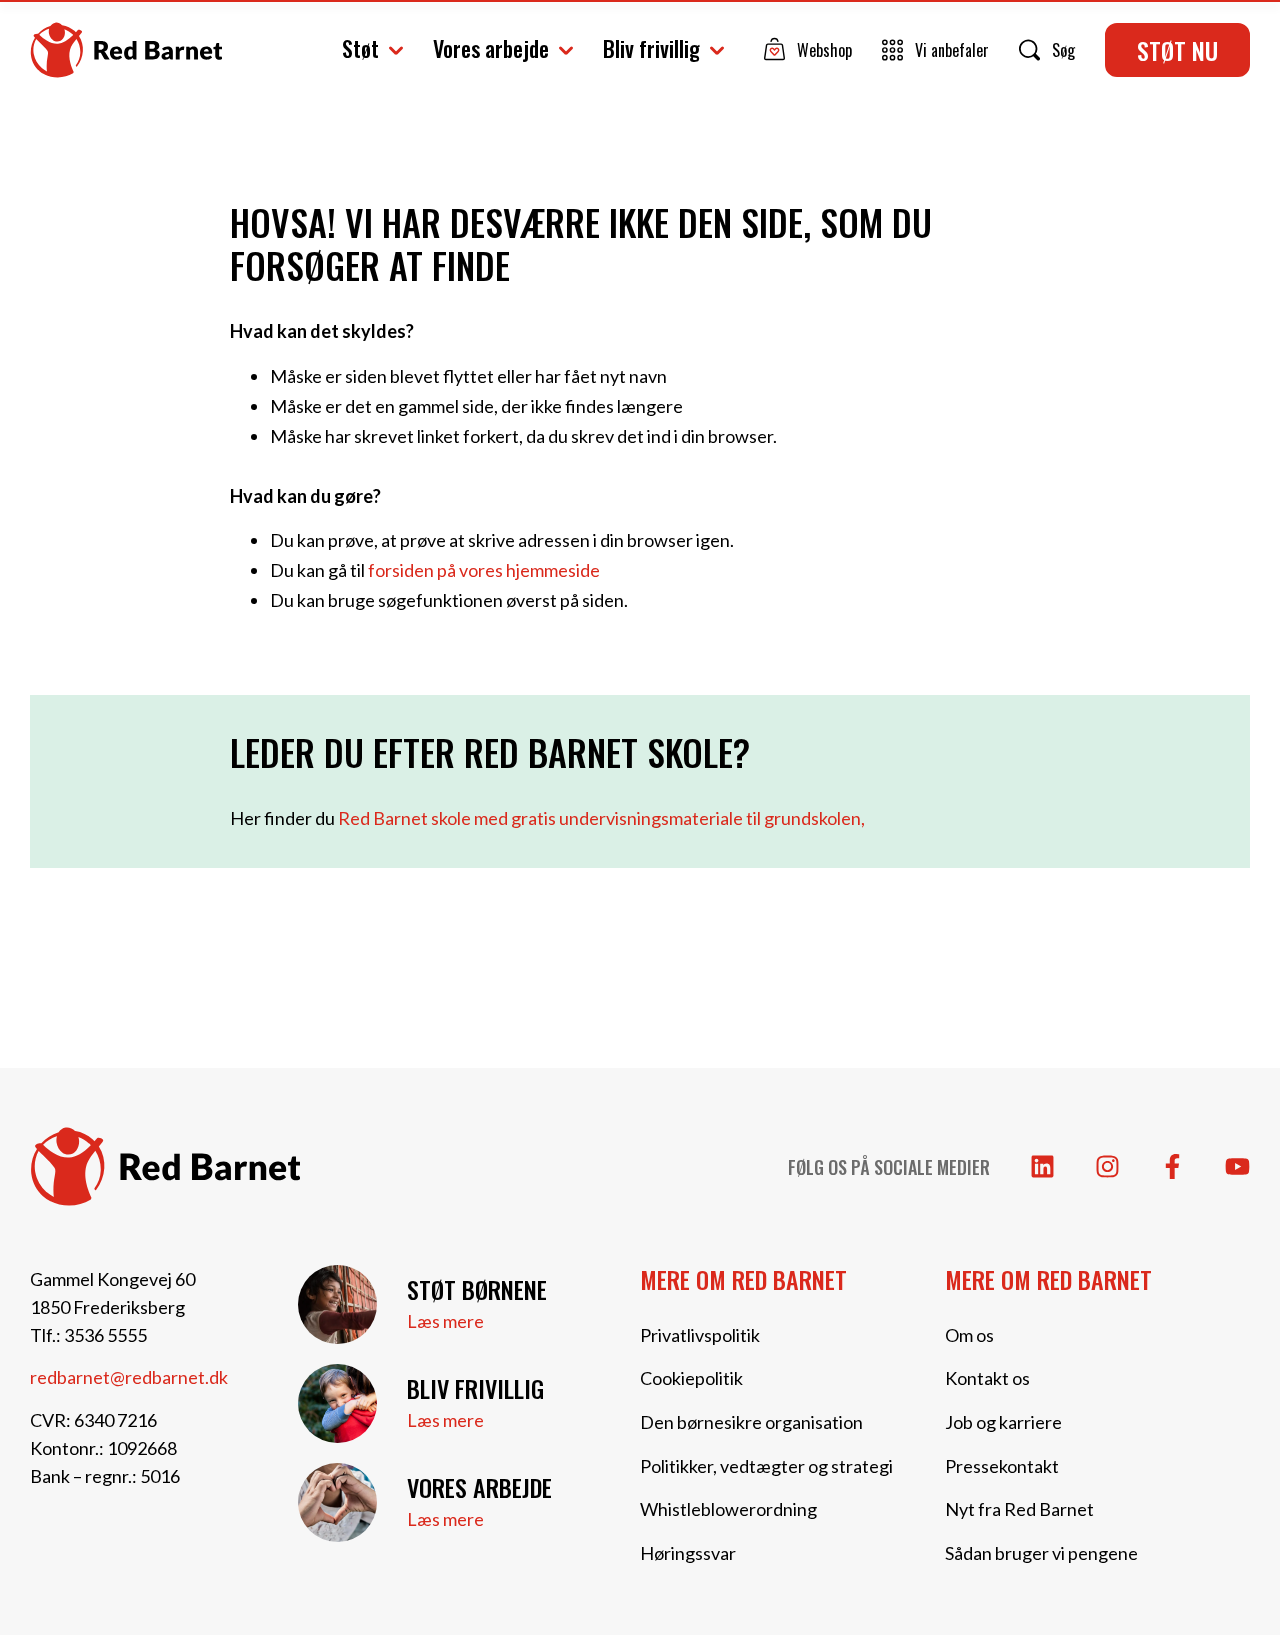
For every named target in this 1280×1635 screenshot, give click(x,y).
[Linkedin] (1042, 1166)
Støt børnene (477, 1289)
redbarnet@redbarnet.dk (129, 1377)
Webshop (824, 50)
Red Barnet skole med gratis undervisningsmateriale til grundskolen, (601, 818)
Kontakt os (987, 1378)
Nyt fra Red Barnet (1019, 1509)
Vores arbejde (491, 48)
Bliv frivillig (651, 48)
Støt (360, 48)
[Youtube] (1237, 1166)
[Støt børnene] (337, 1304)
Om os (969, 1335)
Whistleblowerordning (728, 1509)
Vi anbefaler (952, 50)
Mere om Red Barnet (743, 1279)
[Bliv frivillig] (337, 1403)
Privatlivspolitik (700, 1335)
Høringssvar (688, 1553)
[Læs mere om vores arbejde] (337, 1502)
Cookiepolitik (691, 1378)
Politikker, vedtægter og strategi (766, 1466)
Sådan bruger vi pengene (1041, 1553)
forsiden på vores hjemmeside (484, 570)
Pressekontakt (1002, 1466)
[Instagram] (1107, 1166)
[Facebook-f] (1172, 1166)
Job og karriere (1003, 1422)
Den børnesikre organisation (751, 1422)
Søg (1063, 50)
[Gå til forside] (126, 50)
